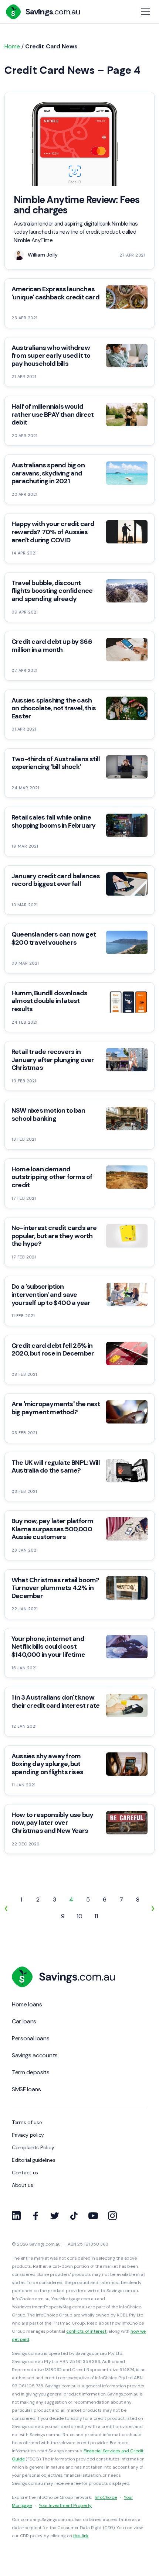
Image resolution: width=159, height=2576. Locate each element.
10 (79, 1916)
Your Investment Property (65, 2505)
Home (12, 46)
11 (96, 1916)
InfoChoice (106, 2497)
